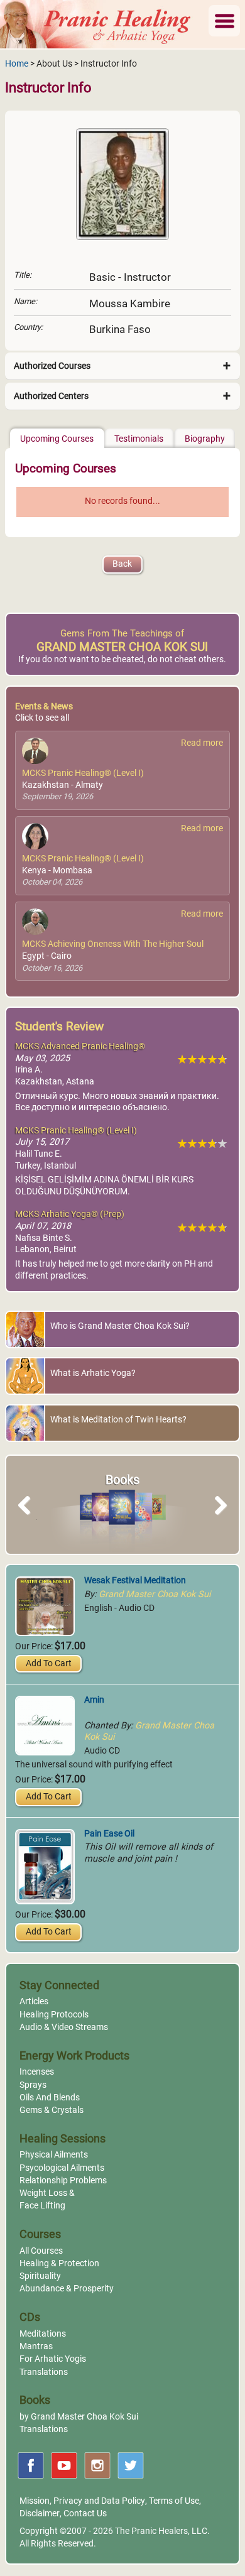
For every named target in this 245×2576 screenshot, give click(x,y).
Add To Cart (49, 1663)
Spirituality (40, 2276)
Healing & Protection (59, 2263)
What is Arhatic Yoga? (93, 1373)
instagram (97, 2465)
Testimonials (139, 439)
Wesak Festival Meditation (135, 1580)
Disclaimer (40, 2513)
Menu (224, 21)
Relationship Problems (63, 2180)
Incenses (37, 2072)
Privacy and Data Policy (99, 2501)
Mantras (36, 2346)
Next (218, 1519)
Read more (202, 743)
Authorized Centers (51, 396)
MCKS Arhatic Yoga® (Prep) (70, 1214)
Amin (94, 1700)
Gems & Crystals (52, 2110)
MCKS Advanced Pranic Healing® (80, 1046)
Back (122, 564)
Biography (205, 439)
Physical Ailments (54, 2155)
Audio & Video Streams (64, 2027)
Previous (30, 1519)
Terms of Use (174, 2501)
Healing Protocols (54, 2015)
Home (17, 64)
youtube (64, 2465)
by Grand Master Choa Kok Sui (79, 2417)
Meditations (43, 2334)
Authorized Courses (52, 366)
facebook (31, 2465)
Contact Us (85, 2513)
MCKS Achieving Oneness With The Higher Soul (113, 944)
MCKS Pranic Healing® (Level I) (83, 773)
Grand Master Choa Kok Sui (155, 1594)
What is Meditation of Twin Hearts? (118, 1420)
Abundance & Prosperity (67, 2289)
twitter (131, 2465)
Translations (44, 2372)
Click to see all (42, 718)
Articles (34, 2001)
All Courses (41, 2251)
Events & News (44, 707)
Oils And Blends (50, 2098)
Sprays (33, 2085)
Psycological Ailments (62, 2168)
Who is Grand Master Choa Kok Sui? (120, 1326)
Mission (35, 2501)
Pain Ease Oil (109, 1834)
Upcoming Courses (57, 439)
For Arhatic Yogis (53, 2359)
